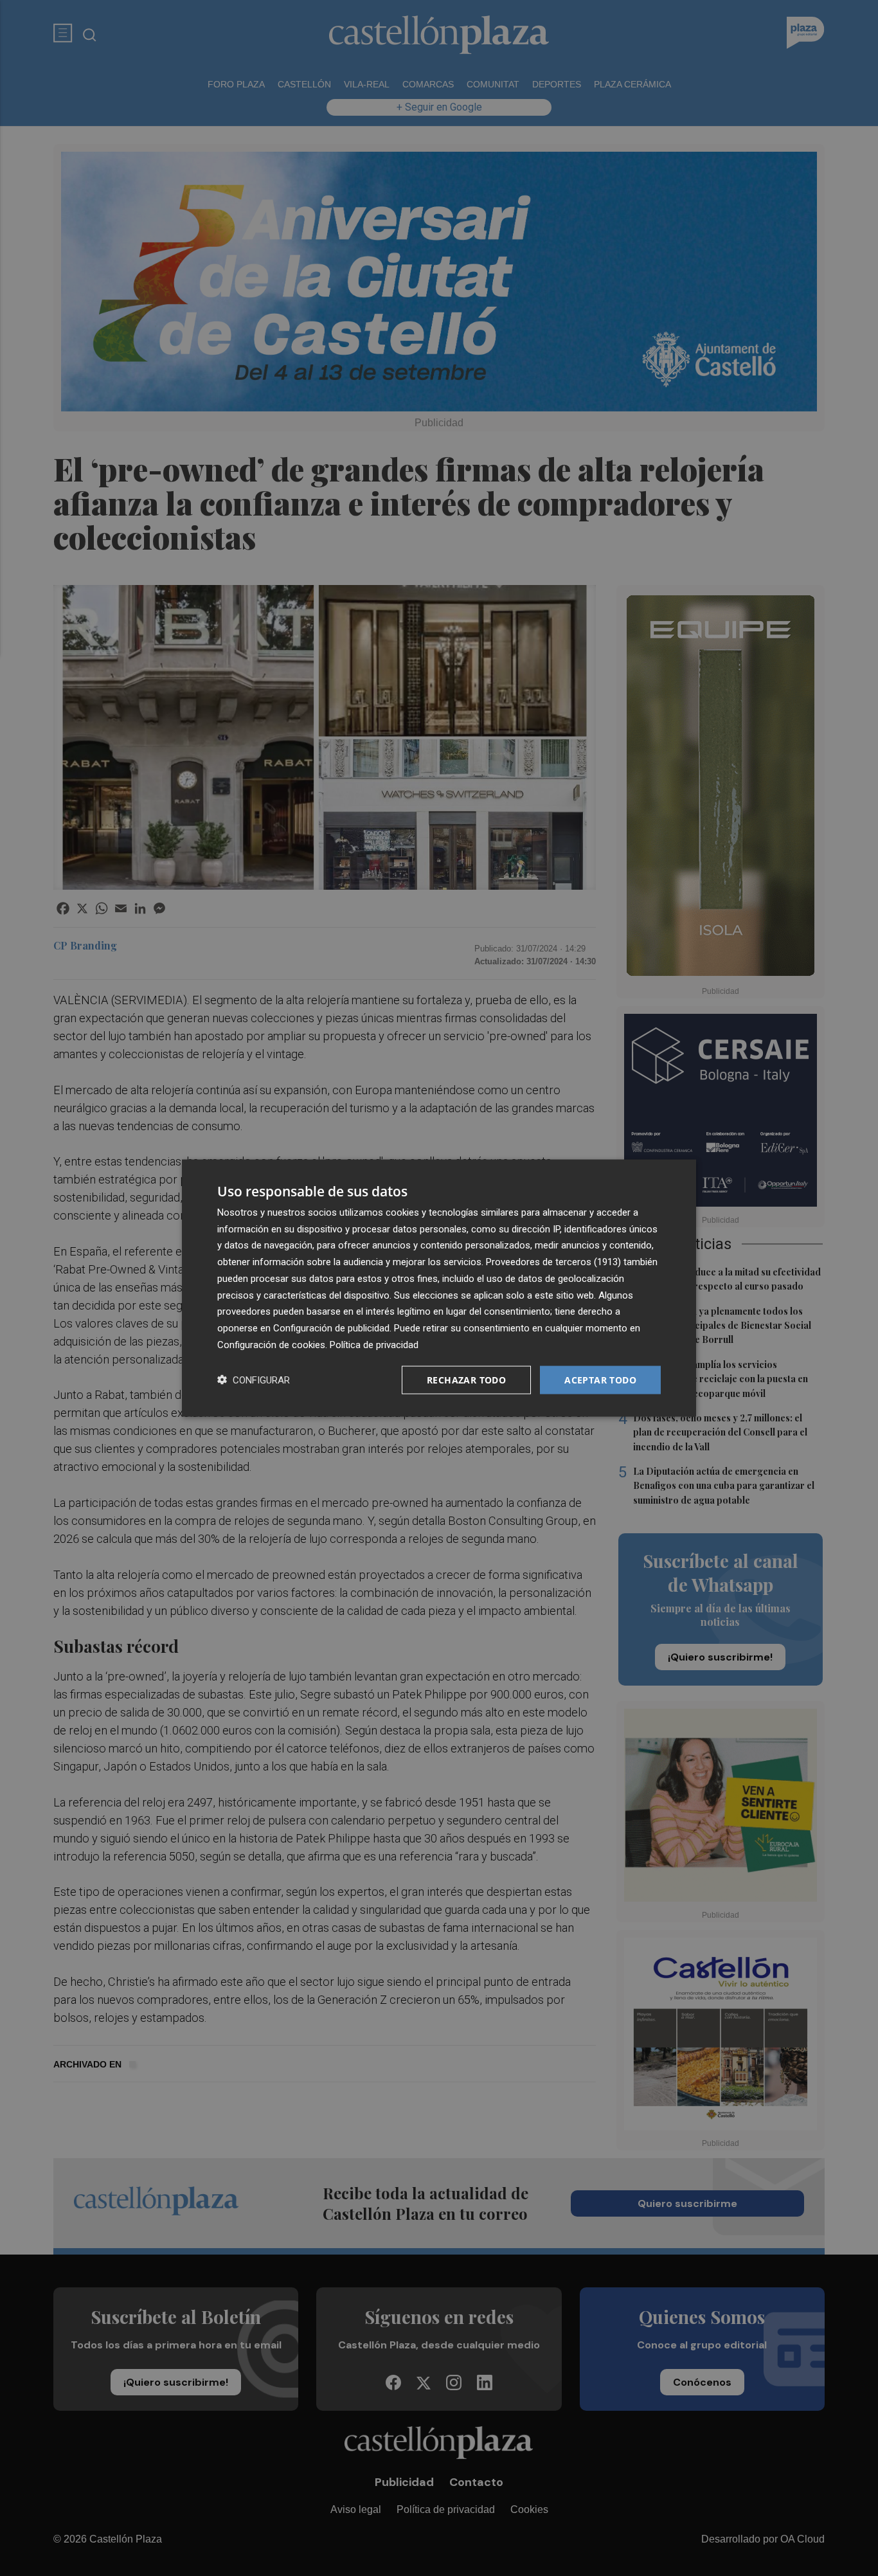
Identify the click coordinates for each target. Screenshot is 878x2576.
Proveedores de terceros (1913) (553, 1262)
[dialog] (439, 1288)
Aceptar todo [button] (600, 1379)
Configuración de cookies (271, 1344)
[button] (254, 1380)
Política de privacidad (374, 1344)
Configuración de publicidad (331, 1328)
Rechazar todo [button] (466, 1379)
